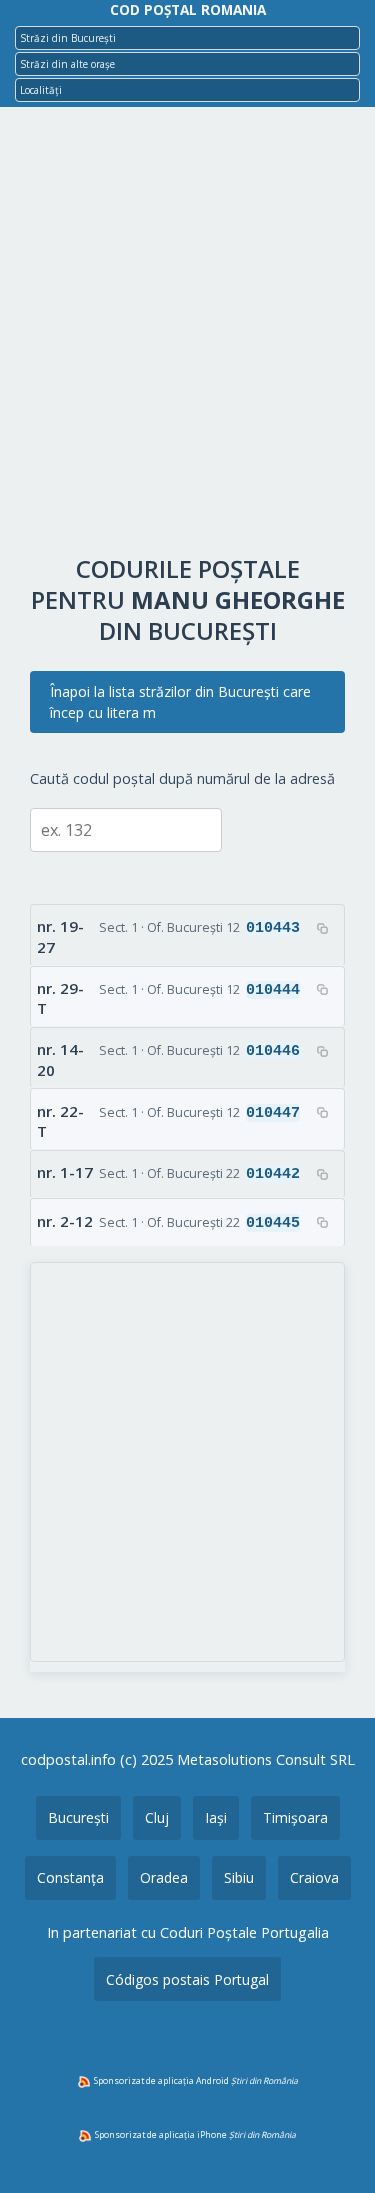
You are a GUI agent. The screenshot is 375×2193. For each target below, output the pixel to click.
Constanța (70, 1877)
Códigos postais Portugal (187, 1979)
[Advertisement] (187, 335)
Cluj (157, 1817)
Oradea (164, 1877)
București (78, 1817)
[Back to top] (333, 2146)
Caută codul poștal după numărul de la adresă (182, 778)
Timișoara (295, 1817)
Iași (216, 1817)
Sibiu (239, 1877)
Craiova (314, 1877)
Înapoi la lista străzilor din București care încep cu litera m (180, 702)
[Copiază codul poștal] (322, 928)
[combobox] (187, 38)
